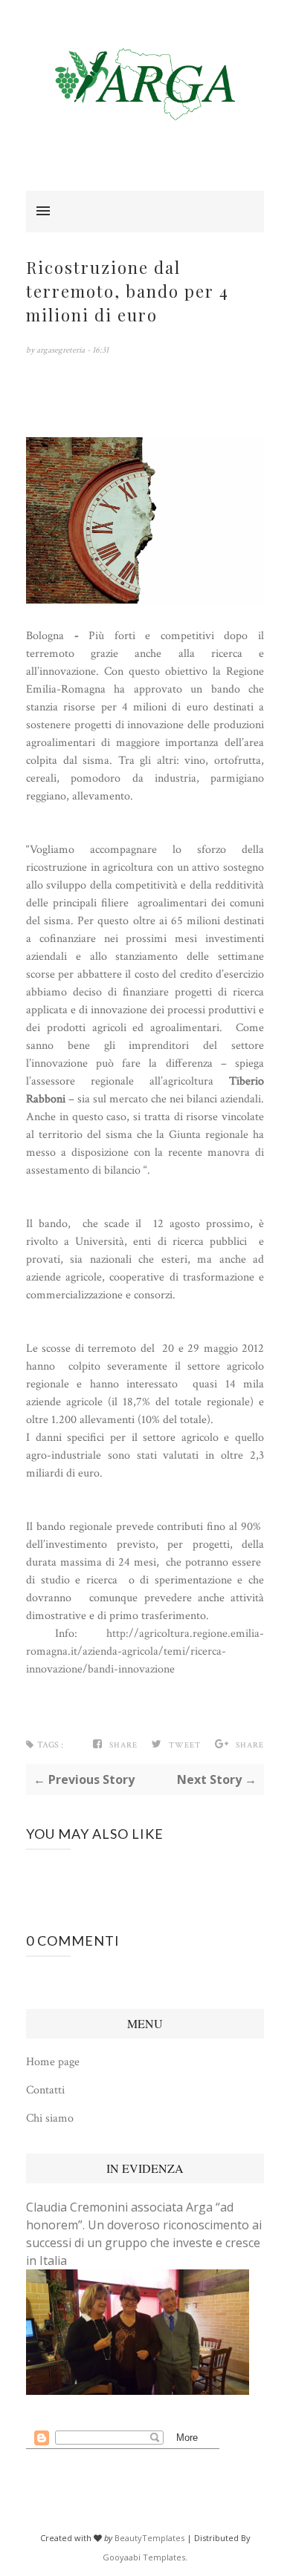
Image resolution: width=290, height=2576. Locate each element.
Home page (53, 2062)
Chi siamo (50, 2118)
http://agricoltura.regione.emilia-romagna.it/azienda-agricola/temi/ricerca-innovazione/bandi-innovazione (145, 1651)
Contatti (45, 2090)
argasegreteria (62, 350)
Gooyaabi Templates (144, 2557)
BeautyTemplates (149, 2538)
